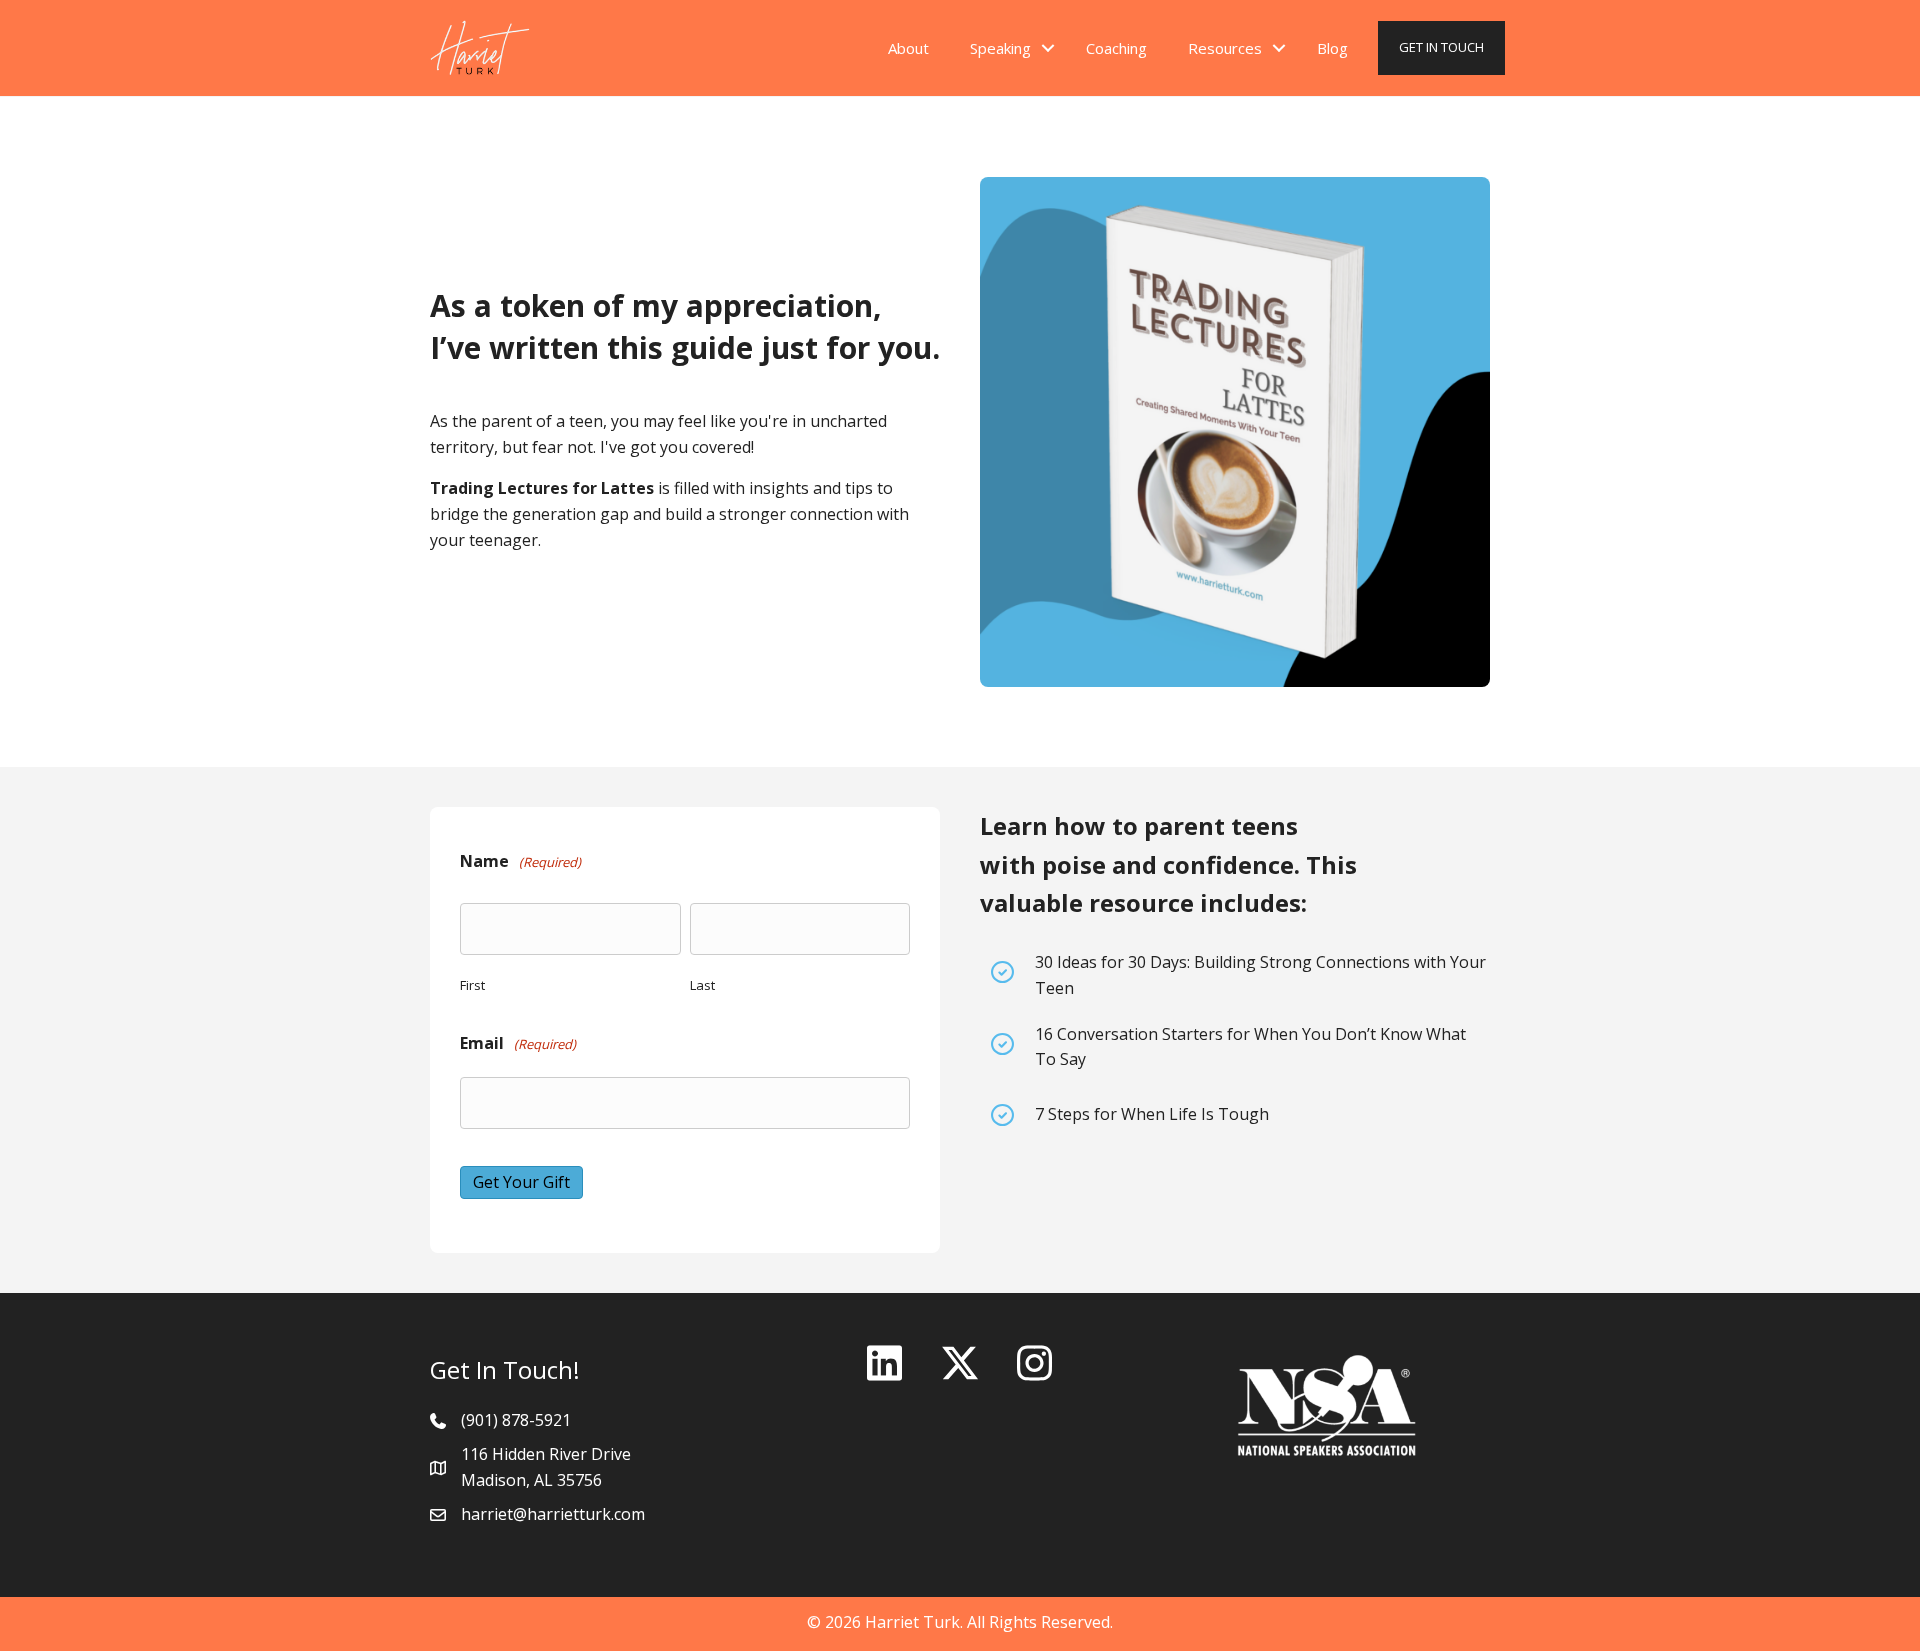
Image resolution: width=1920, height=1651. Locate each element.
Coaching (1116, 48)
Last (702, 985)
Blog (1332, 48)
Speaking (1000, 48)
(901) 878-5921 (516, 1420)
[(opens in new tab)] (1327, 1404)
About (908, 48)
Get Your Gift (521, 1182)
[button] (1048, 48)
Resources (1225, 48)
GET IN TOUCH (1441, 47)
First (472, 985)
